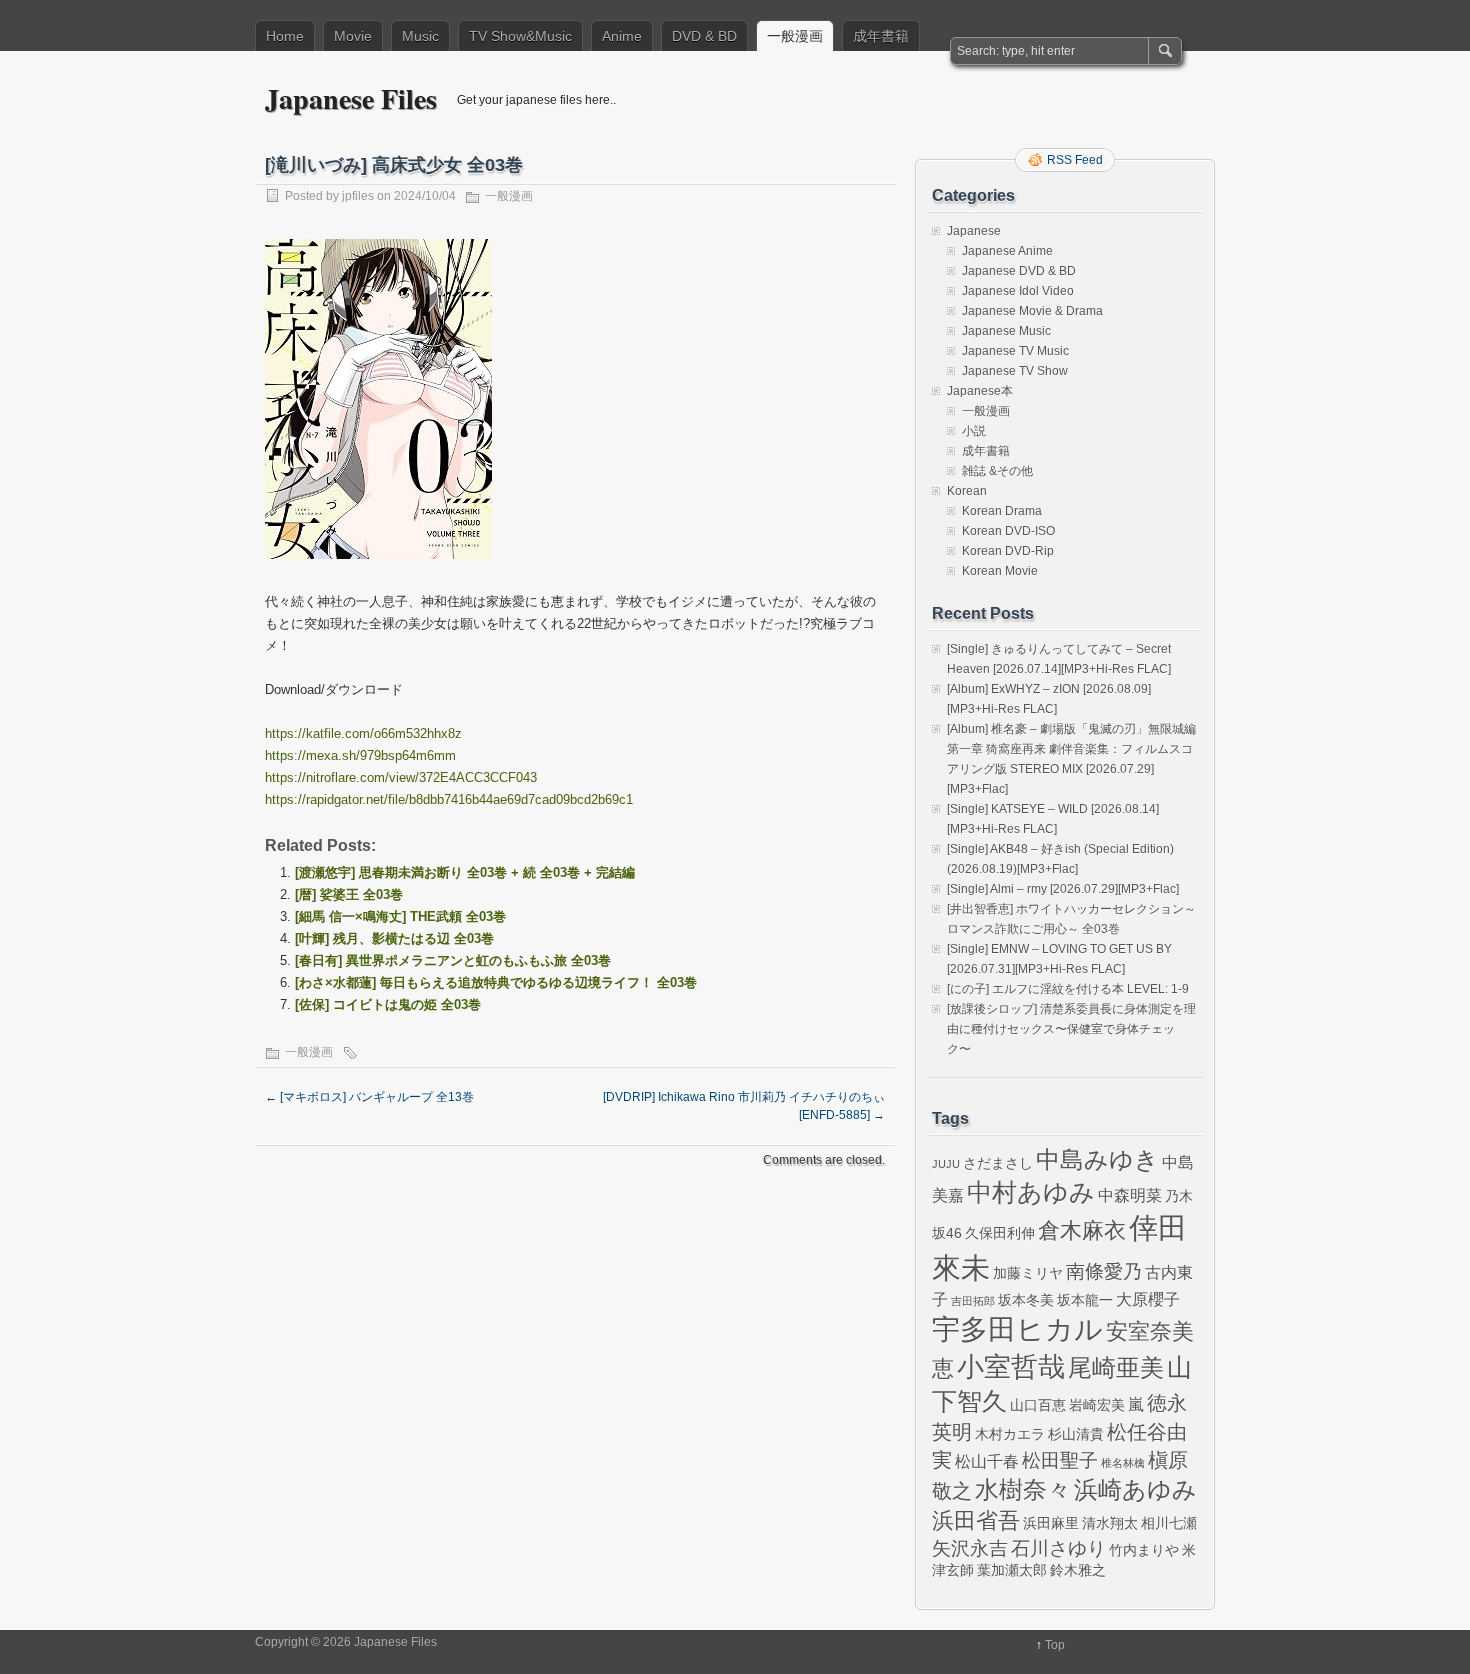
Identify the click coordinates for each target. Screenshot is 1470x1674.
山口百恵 (1038, 1405)
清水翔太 (1110, 1523)
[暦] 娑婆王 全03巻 (349, 894)
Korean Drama (1002, 511)
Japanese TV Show (1015, 371)
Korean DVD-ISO (1008, 531)
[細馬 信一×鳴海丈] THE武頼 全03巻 (400, 916)
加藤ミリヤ (1028, 1273)
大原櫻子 (1148, 1299)
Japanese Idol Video (1018, 291)
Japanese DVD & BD (1019, 271)
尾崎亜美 (1116, 1368)
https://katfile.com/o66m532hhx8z (363, 733)
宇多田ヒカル (1017, 1329)
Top (1055, 1645)
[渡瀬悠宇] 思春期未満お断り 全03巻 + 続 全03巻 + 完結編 (465, 872)
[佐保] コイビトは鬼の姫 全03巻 (388, 1004)
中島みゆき (1097, 1160)
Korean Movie (1000, 571)
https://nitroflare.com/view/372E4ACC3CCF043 (401, 777)
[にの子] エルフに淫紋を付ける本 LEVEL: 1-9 (1068, 989)
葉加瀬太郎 (1012, 1570)
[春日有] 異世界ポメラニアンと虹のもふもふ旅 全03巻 (453, 960)
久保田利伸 (1000, 1233)
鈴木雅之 (1078, 1570)
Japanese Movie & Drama (1032, 311)
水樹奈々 (1023, 1490)
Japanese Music (1006, 331)
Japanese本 (980, 391)
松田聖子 (1060, 1460)
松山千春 (987, 1461)
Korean (967, 491)
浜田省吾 (976, 1520)
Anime (622, 36)
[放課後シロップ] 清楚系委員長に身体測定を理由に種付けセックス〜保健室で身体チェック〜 (1071, 1029)
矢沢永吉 (970, 1548)
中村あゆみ (1031, 1192)
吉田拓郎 (973, 1301)
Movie (353, 36)
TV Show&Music (520, 36)
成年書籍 (881, 36)
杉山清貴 (1076, 1434)
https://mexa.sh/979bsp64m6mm (360, 755)
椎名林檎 (1123, 1463)
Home (285, 36)
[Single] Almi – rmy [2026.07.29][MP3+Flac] (1063, 889)
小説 (974, 431)
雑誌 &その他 (997, 471)
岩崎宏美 (1097, 1405)
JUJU (946, 1164)
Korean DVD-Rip (1008, 551)
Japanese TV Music (1015, 351)
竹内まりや (1144, 1550)
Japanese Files (351, 98)
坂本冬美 (1026, 1300)
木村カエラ (1010, 1434)
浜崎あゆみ (1135, 1490)
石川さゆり (1058, 1548)
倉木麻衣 (1082, 1230)
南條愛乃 (1104, 1271)
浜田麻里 (1051, 1523)
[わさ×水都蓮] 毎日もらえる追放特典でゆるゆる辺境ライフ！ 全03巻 (496, 982)
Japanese (974, 231)
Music (420, 36)
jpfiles (358, 196)
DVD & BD (704, 36)
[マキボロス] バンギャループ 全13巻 (369, 1097)
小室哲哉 (1011, 1366)
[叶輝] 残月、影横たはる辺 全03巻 (394, 938)
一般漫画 (795, 36)
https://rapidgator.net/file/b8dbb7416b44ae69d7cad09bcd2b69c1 (449, 799)
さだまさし (998, 1163)
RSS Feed (1075, 160)
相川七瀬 (1169, 1523)
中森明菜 (1130, 1195)
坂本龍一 (1085, 1300)
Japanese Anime (1007, 251)
